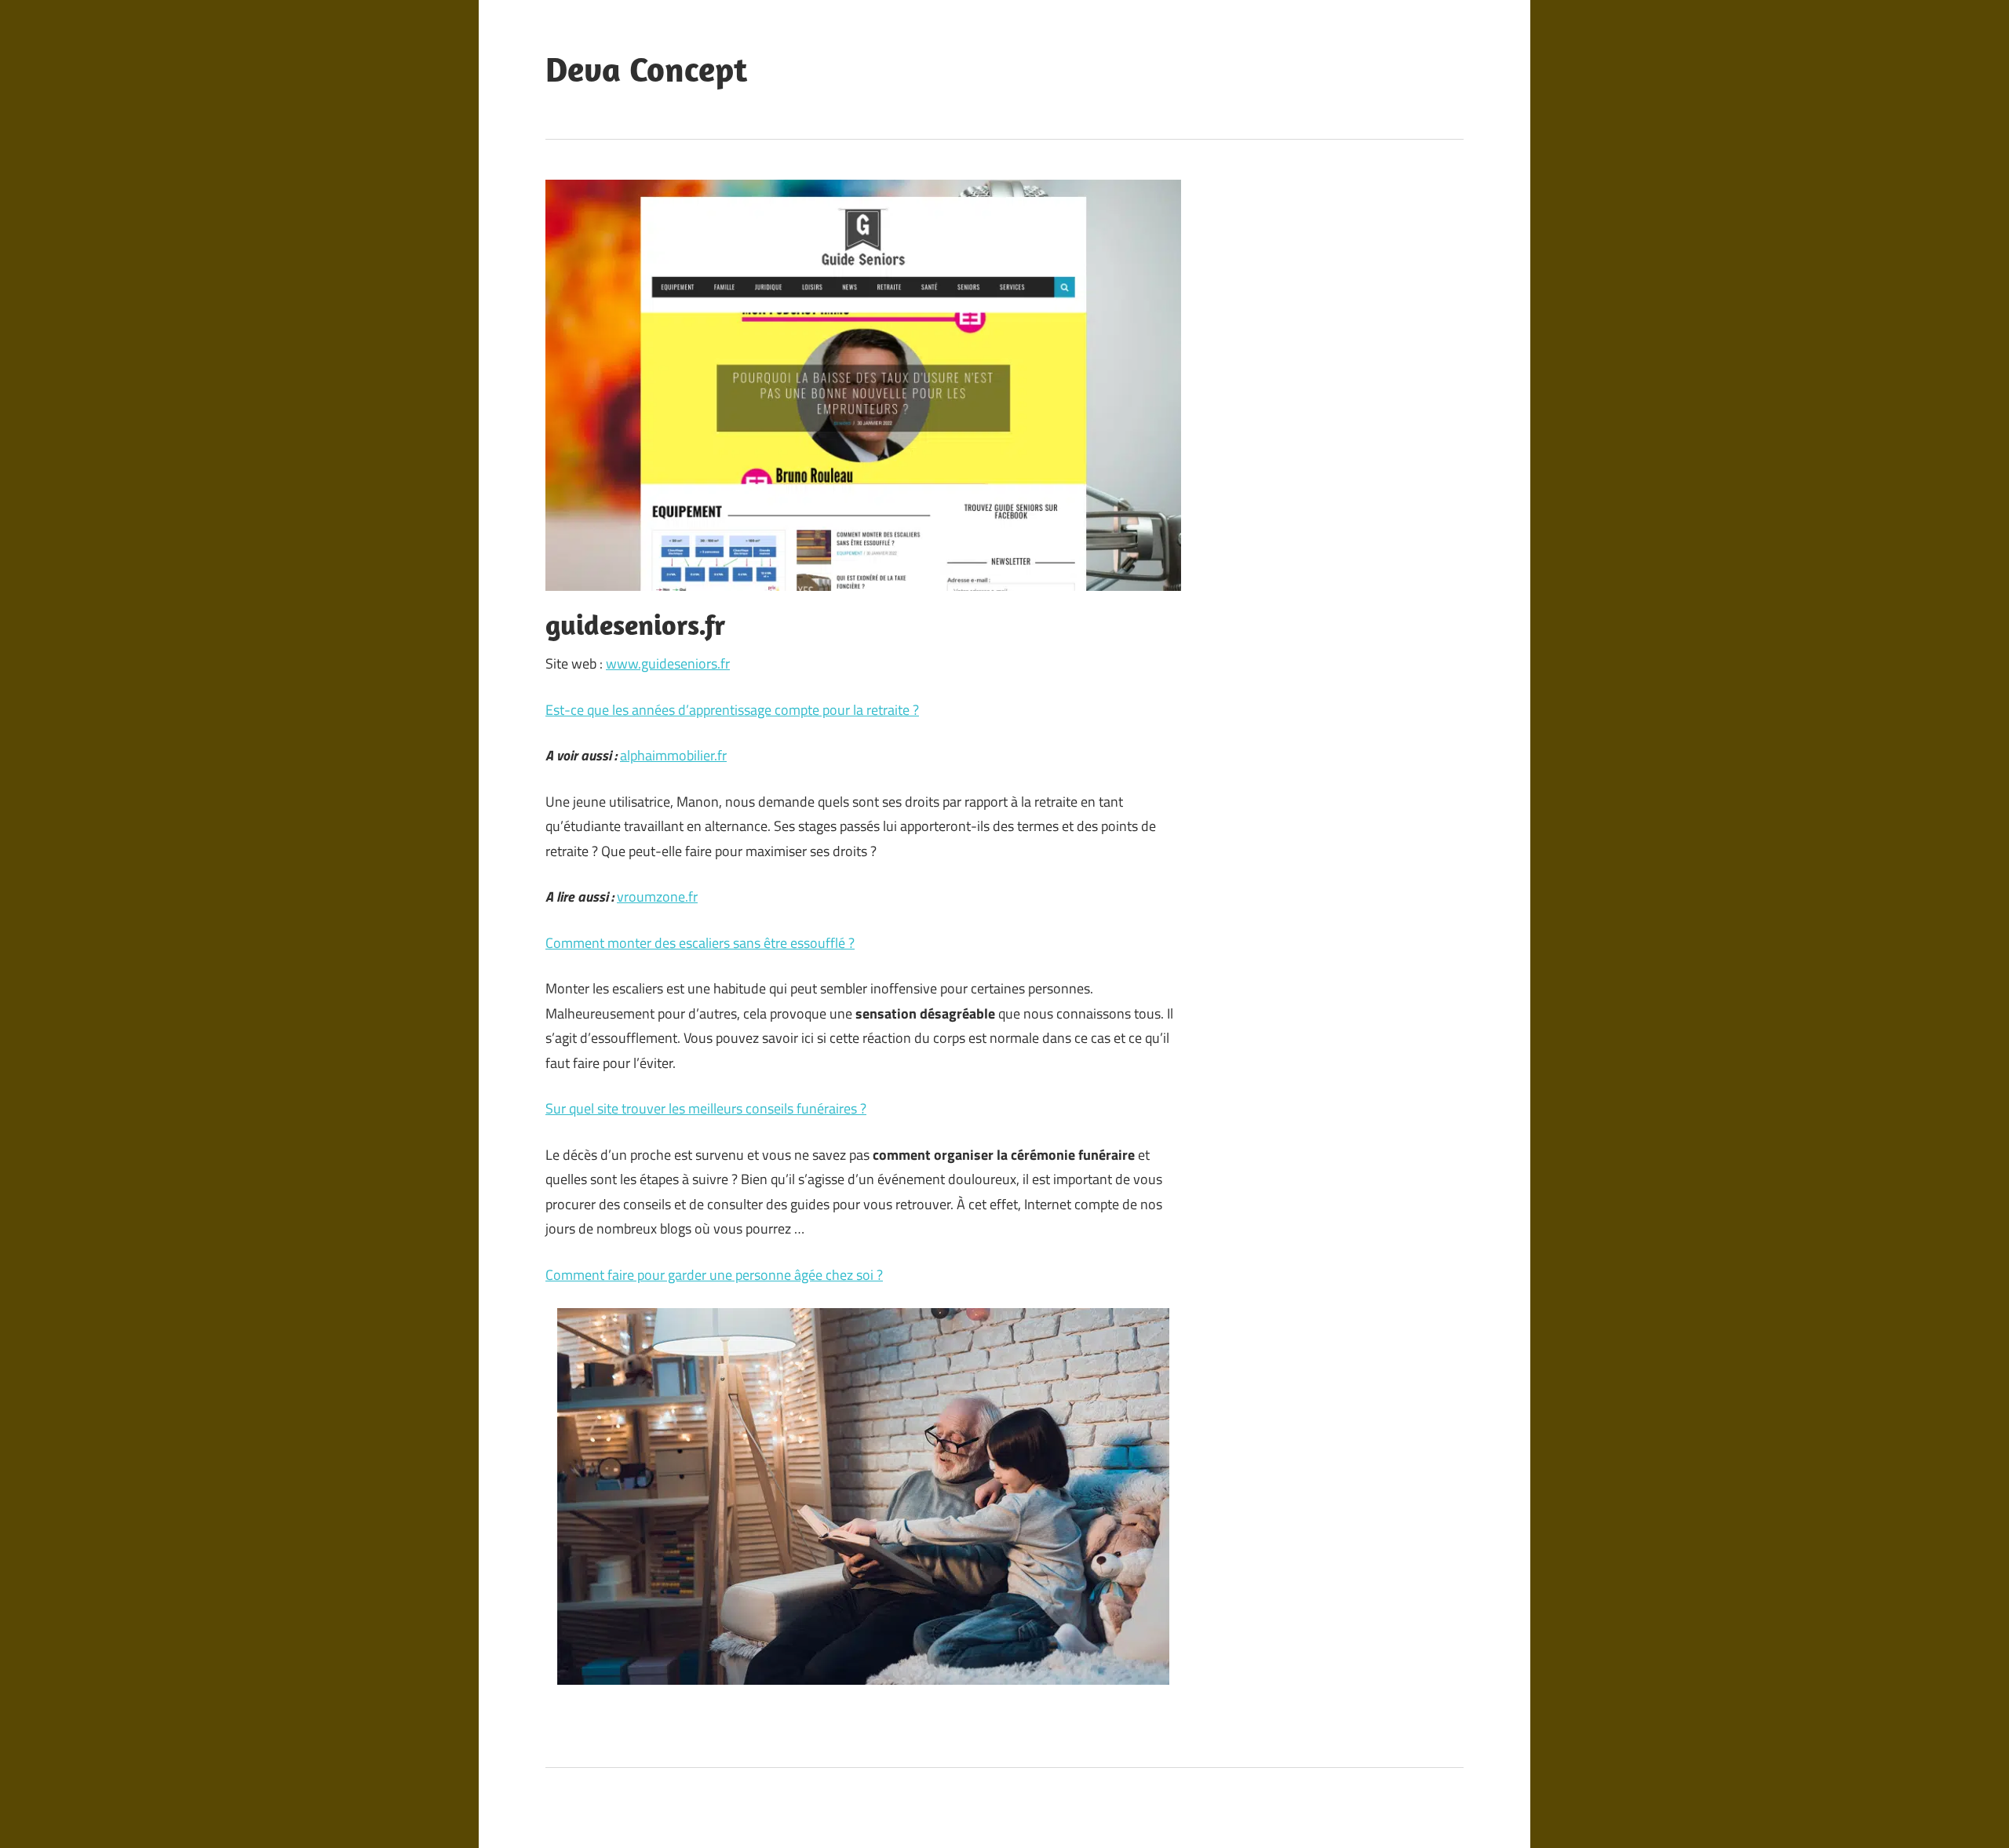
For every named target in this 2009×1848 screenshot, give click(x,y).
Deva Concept (646, 69)
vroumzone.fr (657, 897)
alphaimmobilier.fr (673, 755)
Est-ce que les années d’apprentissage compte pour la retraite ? (732, 710)
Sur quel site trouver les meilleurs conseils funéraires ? (706, 1108)
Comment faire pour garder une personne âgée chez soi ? (714, 1275)
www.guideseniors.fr (668, 663)
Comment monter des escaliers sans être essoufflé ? (700, 943)
